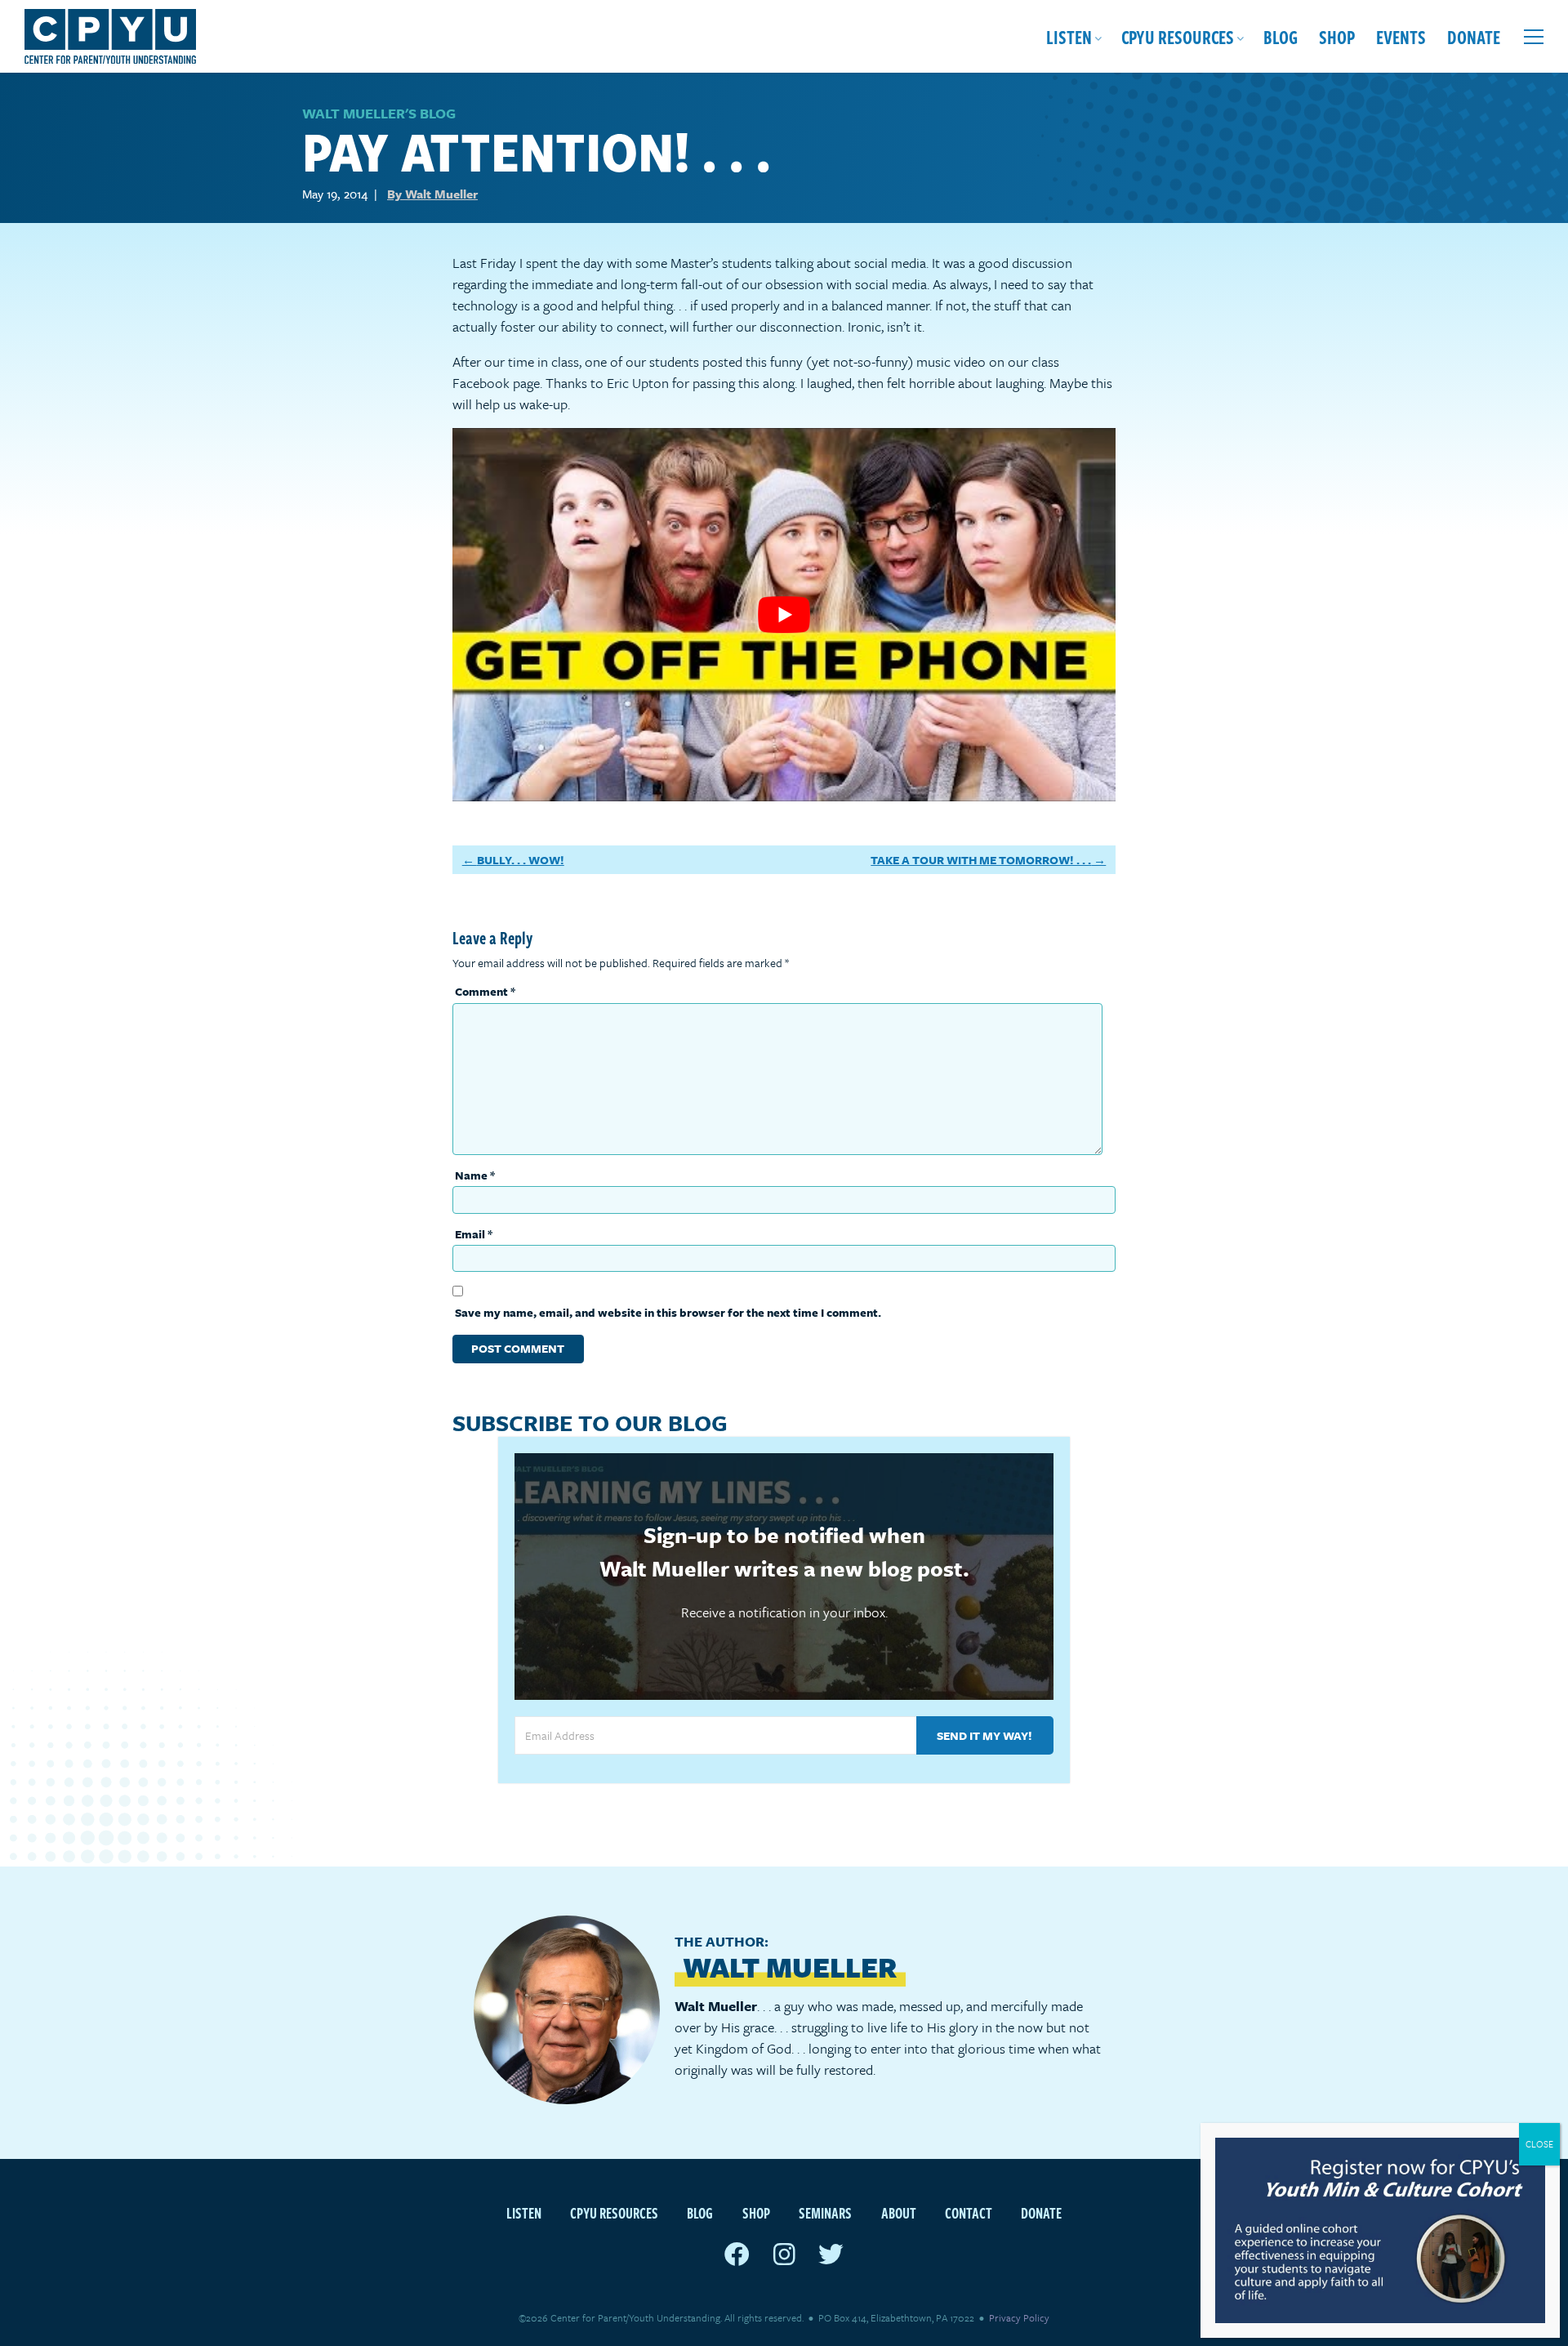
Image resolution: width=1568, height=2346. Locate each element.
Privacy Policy (1019, 2317)
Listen (1069, 36)
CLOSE (1539, 2144)
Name (475, 1175)
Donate (1474, 36)
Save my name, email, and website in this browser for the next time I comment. (668, 1312)
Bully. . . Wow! (521, 860)
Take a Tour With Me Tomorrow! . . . (981, 860)
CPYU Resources (1178, 36)
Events (1401, 36)
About (899, 2212)
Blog (1281, 36)
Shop (1337, 36)
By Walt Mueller (432, 194)
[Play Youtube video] (784, 615)
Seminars (825, 2212)
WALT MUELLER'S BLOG (379, 113)
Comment (485, 991)
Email (474, 1234)
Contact (969, 2212)
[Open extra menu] (1534, 37)
